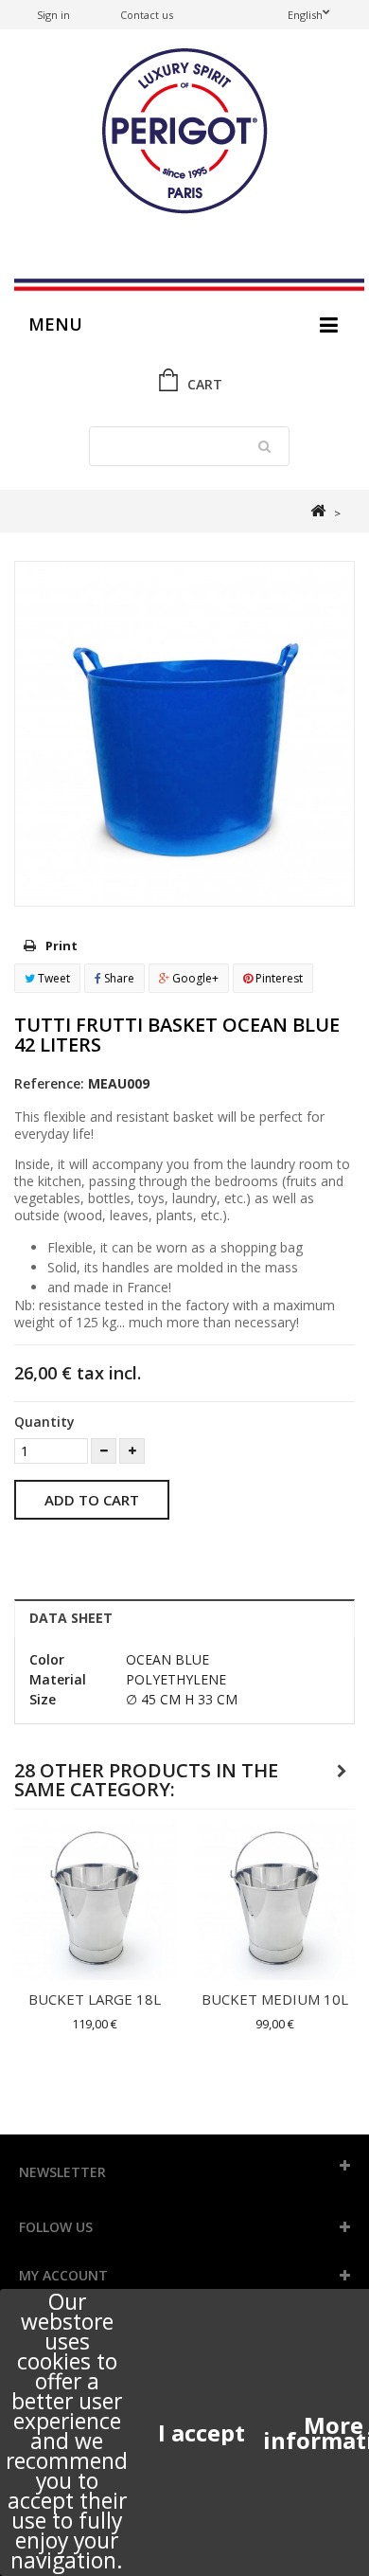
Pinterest (278, 978)
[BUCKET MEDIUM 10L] (274, 1900)
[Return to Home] (317, 511)
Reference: (49, 1083)
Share (118, 978)
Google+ (194, 978)
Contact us (147, 15)
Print (61, 946)
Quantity (44, 1422)
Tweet (53, 978)
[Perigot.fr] (184, 133)
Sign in (53, 15)
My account (63, 2275)
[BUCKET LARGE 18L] (95, 1900)
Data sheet (71, 1618)
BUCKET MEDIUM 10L (275, 1999)
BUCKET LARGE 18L (95, 1999)
